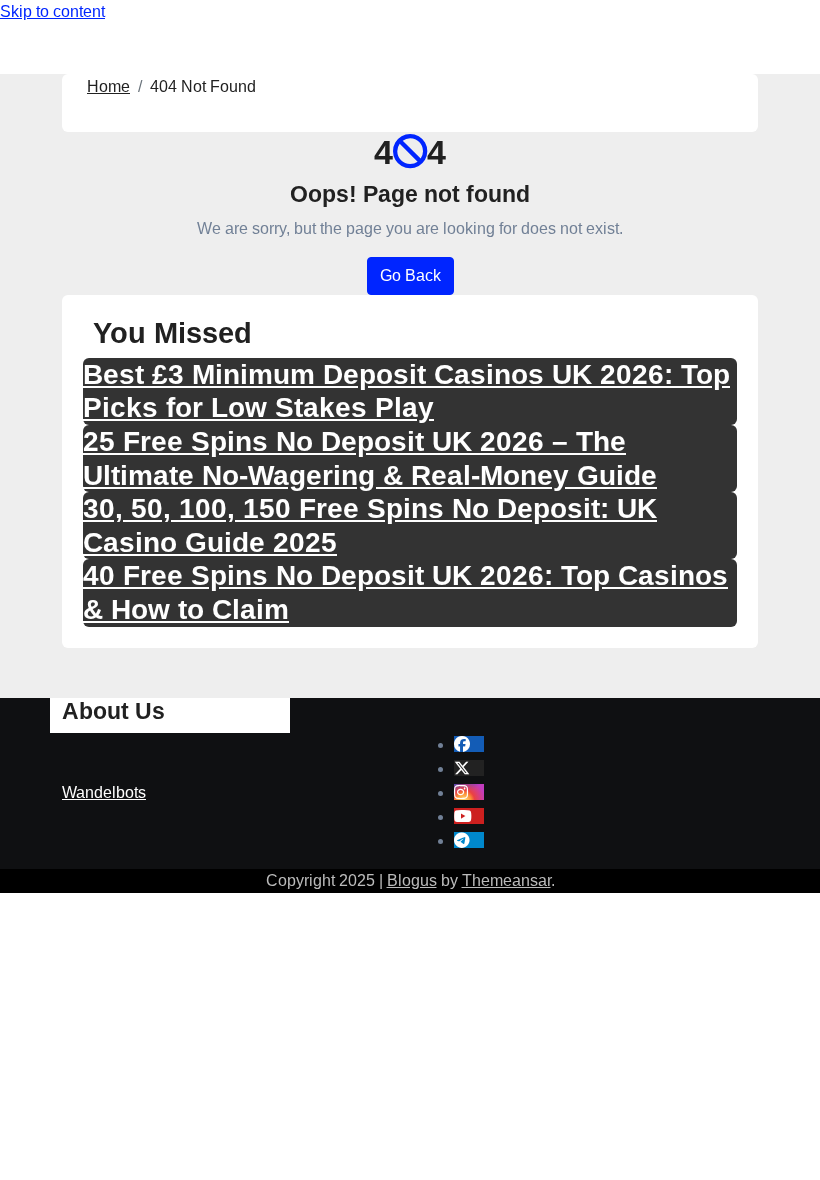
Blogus (412, 880)
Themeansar (506, 880)
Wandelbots (104, 792)
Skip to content (52, 11)
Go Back (410, 275)
